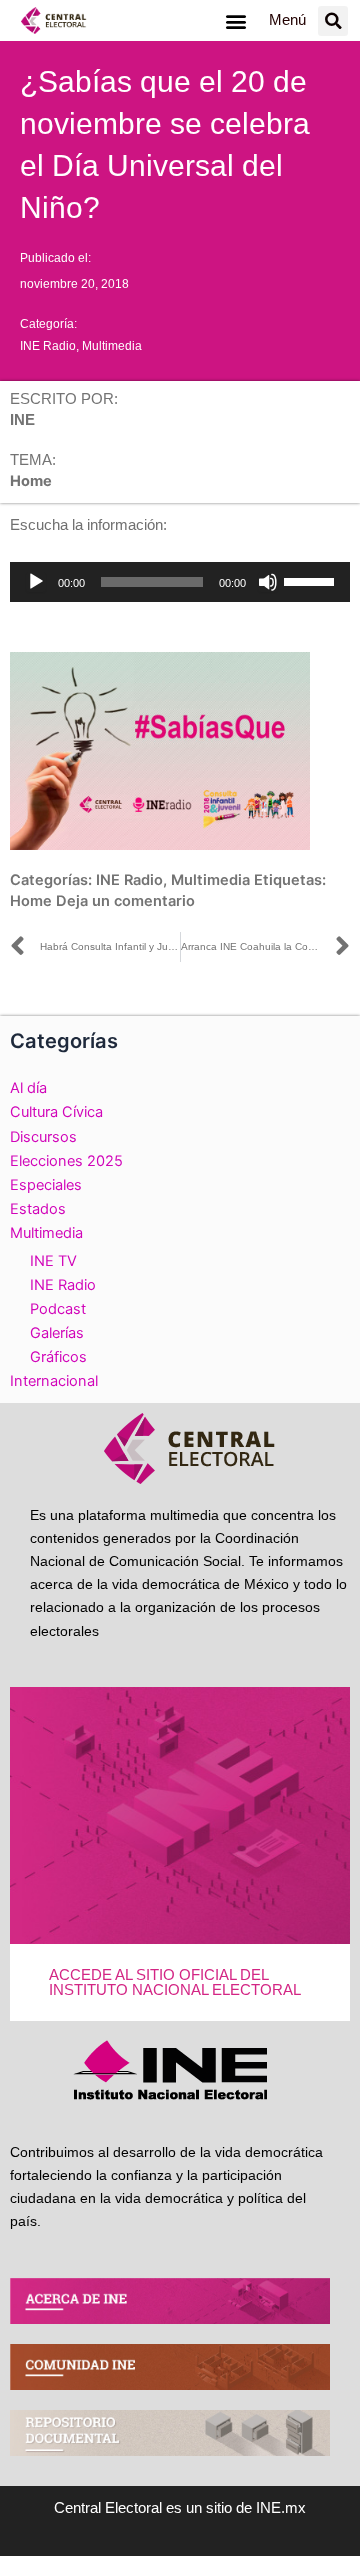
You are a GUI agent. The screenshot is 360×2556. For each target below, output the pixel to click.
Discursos (43, 1137)
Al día (28, 1088)
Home (31, 901)
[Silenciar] (268, 582)
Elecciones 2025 (66, 1161)
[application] (180, 582)
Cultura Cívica (56, 1112)
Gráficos (58, 1357)
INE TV (53, 1261)
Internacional (54, 1381)
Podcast (58, 1309)
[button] (235, 20)
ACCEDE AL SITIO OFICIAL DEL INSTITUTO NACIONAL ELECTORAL (175, 1982)
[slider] (312, 580)
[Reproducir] (36, 582)
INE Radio (48, 346)
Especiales (46, 1185)
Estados (38, 1209)
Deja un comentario (125, 901)
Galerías (57, 1333)
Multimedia (112, 346)
